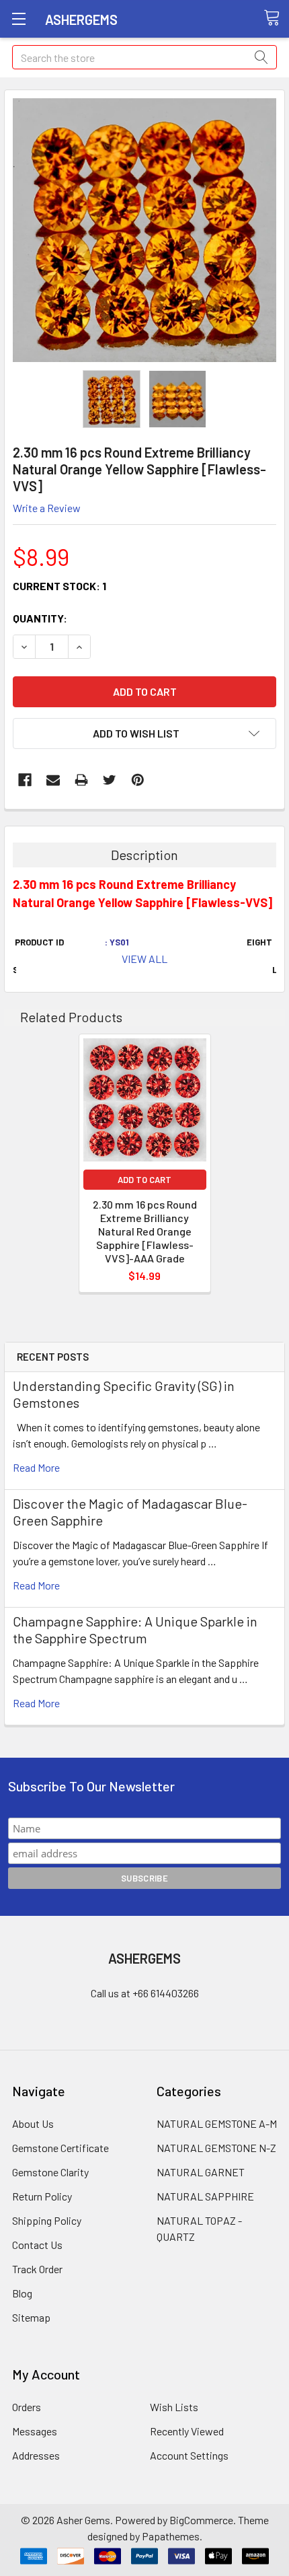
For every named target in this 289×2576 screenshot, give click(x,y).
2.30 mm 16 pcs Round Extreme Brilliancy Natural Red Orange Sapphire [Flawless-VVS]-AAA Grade (145, 1231)
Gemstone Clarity (50, 2172)
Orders (27, 2407)
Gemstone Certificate (60, 2148)
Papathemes (171, 2536)
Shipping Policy (47, 2220)
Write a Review (47, 508)
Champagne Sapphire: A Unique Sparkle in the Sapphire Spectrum (135, 1630)
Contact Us (37, 2245)
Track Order (37, 2269)
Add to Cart (144, 1180)
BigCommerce (201, 2520)
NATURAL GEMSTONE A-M (217, 2123)
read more (36, 1467)
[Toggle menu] (18, 19)
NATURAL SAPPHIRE (205, 2196)
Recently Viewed (187, 2431)
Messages (35, 2431)
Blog (22, 2293)
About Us (33, 2123)
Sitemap (31, 2317)
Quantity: (40, 618)
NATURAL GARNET (201, 2172)
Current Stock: (59, 586)
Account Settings (189, 2455)
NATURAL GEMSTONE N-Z (216, 2148)
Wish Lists (174, 2407)
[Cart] (276, 18)
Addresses (36, 2455)
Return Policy (42, 2196)
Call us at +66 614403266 (145, 1993)
